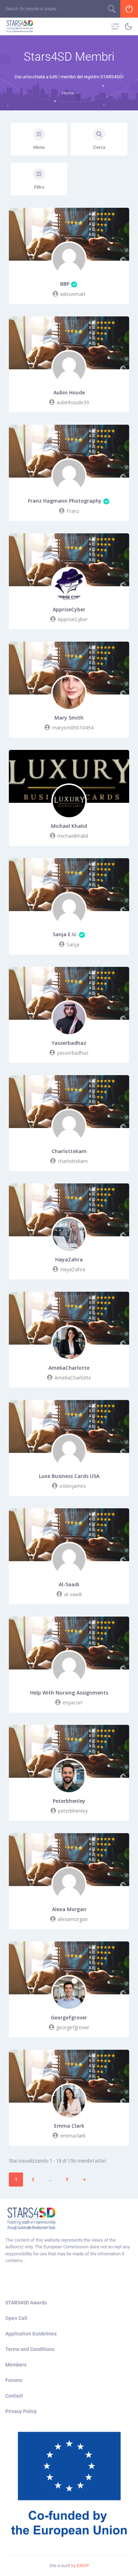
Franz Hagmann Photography (65, 501)
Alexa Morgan (69, 1909)
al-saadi (69, 1584)
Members (16, 2365)
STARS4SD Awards (26, 2303)
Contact (14, 2396)
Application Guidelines (31, 2334)
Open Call (16, 2318)
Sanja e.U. (65, 934)
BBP (65, 284)
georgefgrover (69, 2018)
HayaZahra (69, 1260)
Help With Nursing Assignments (69, 1693)
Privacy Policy (21, 2411)
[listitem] (69, 2250)
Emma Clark (69, 2126)
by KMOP (80, 2566)
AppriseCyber (69, 610)
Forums (14, 2380)
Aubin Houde (69, 393)
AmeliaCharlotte (69, 1368)
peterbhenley (69, 1801)
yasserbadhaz (69, 1043)
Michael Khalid (69, 826)
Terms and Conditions (30, 2349)
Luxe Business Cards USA (69, 1476)
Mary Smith (69, 718)
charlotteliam (69, 1151)
